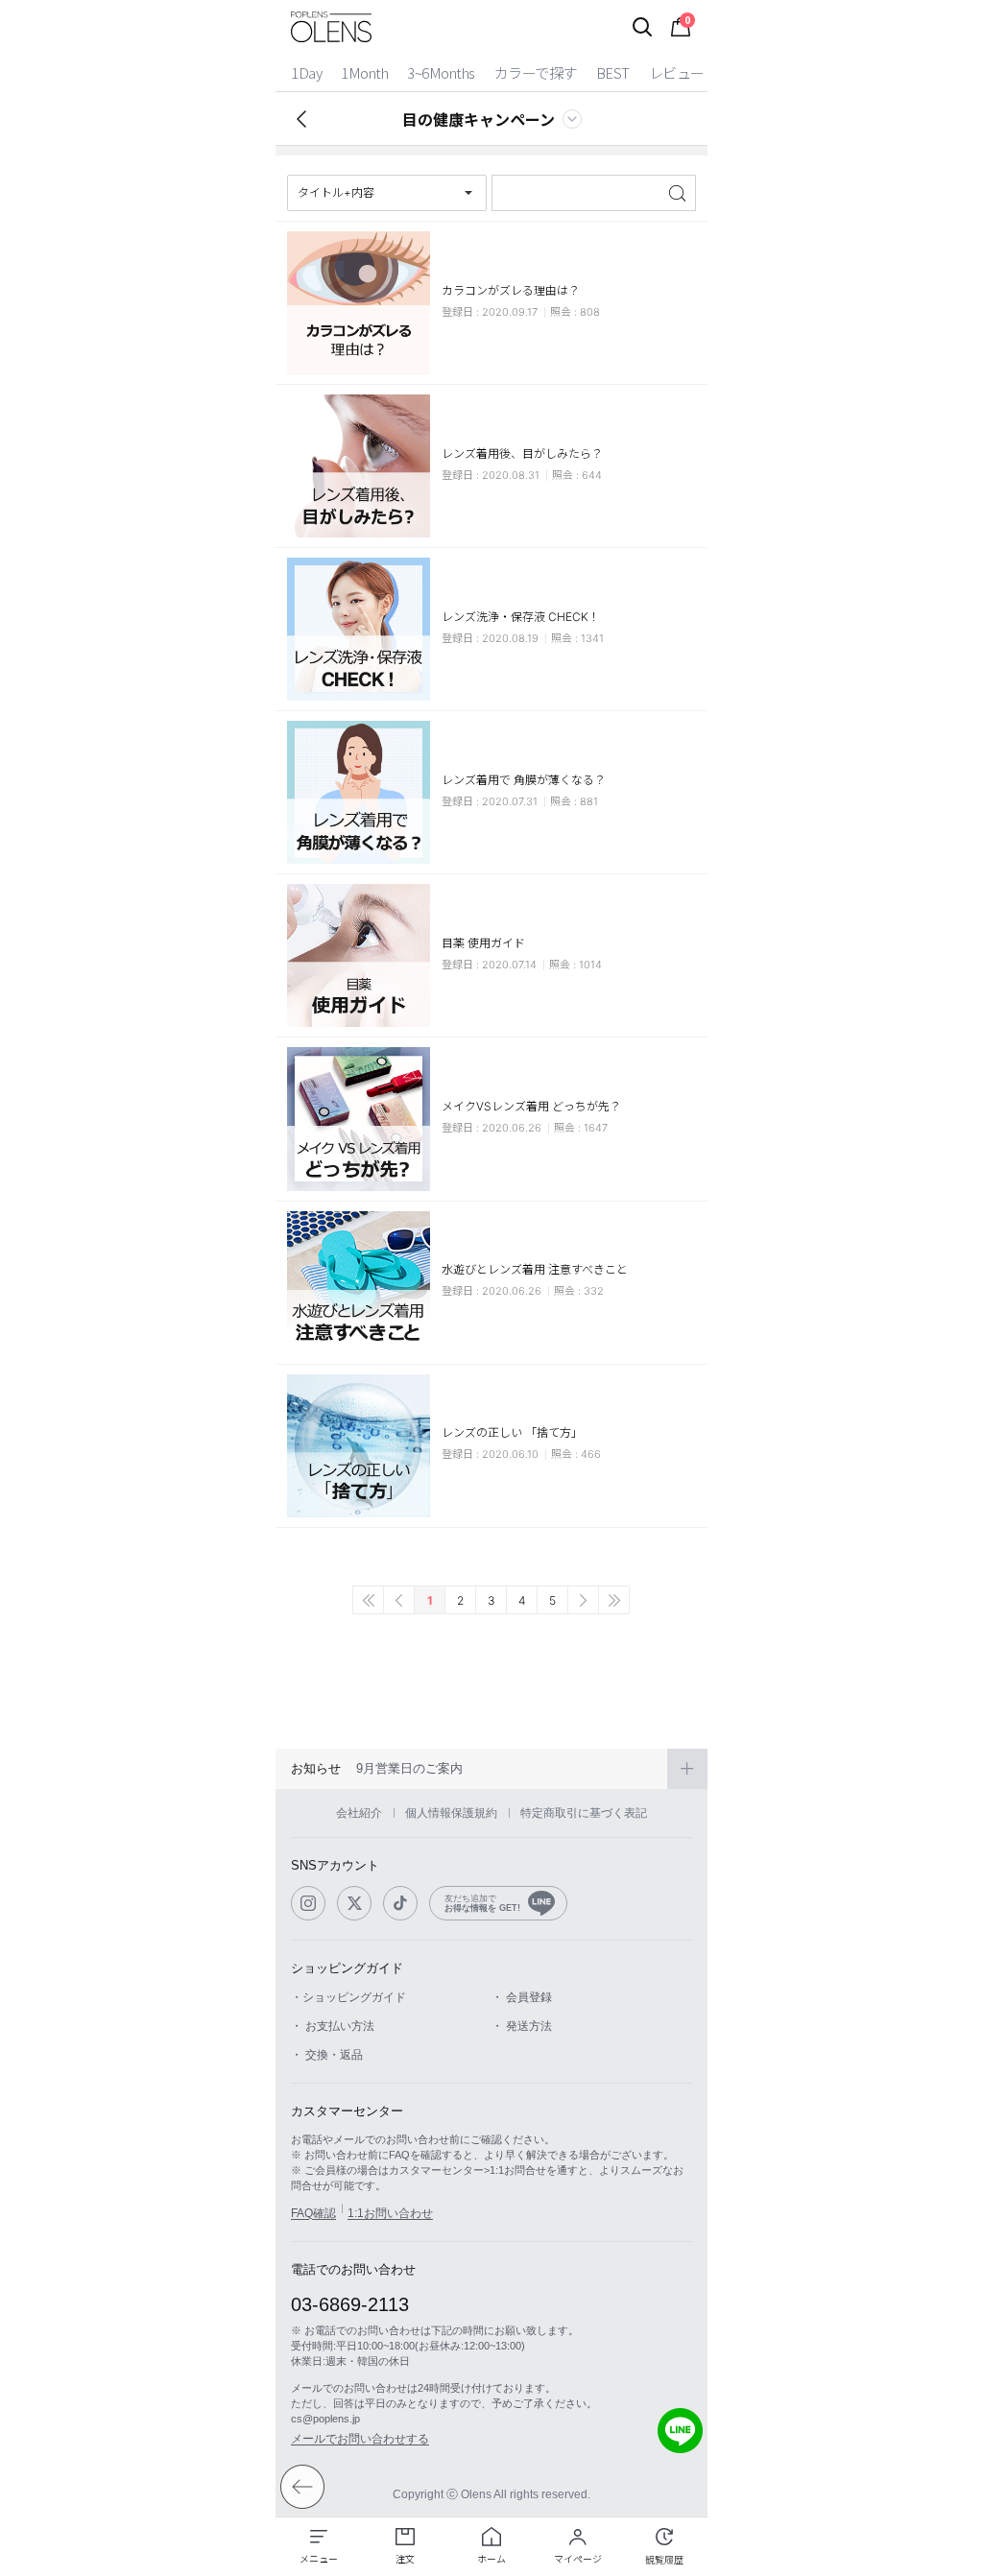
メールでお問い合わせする (360, 2439)
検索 (679, 193)
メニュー (319, 2559)
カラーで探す (536, 72)
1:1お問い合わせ (390, 2213)
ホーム (491, 2559)
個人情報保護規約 (451, 1813)
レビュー (677, 72)
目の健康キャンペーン (479, 119)
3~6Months (441, 72)
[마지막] (614, 1600)
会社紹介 (359, 1813)
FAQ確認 (313, 2213)
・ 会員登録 (522, 1997)
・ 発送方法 (522, 2026)
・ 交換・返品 (327, 2055)
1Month (364, 72)
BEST (613, 72)
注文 (405, 2559)
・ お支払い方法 (333, 2026)
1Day (306, 72)
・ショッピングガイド (348, 1997)
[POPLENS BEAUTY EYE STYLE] (331, 27)
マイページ (578, 2559)
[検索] (642, 27)
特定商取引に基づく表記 (584, 1813)
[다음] (583, 1600)
